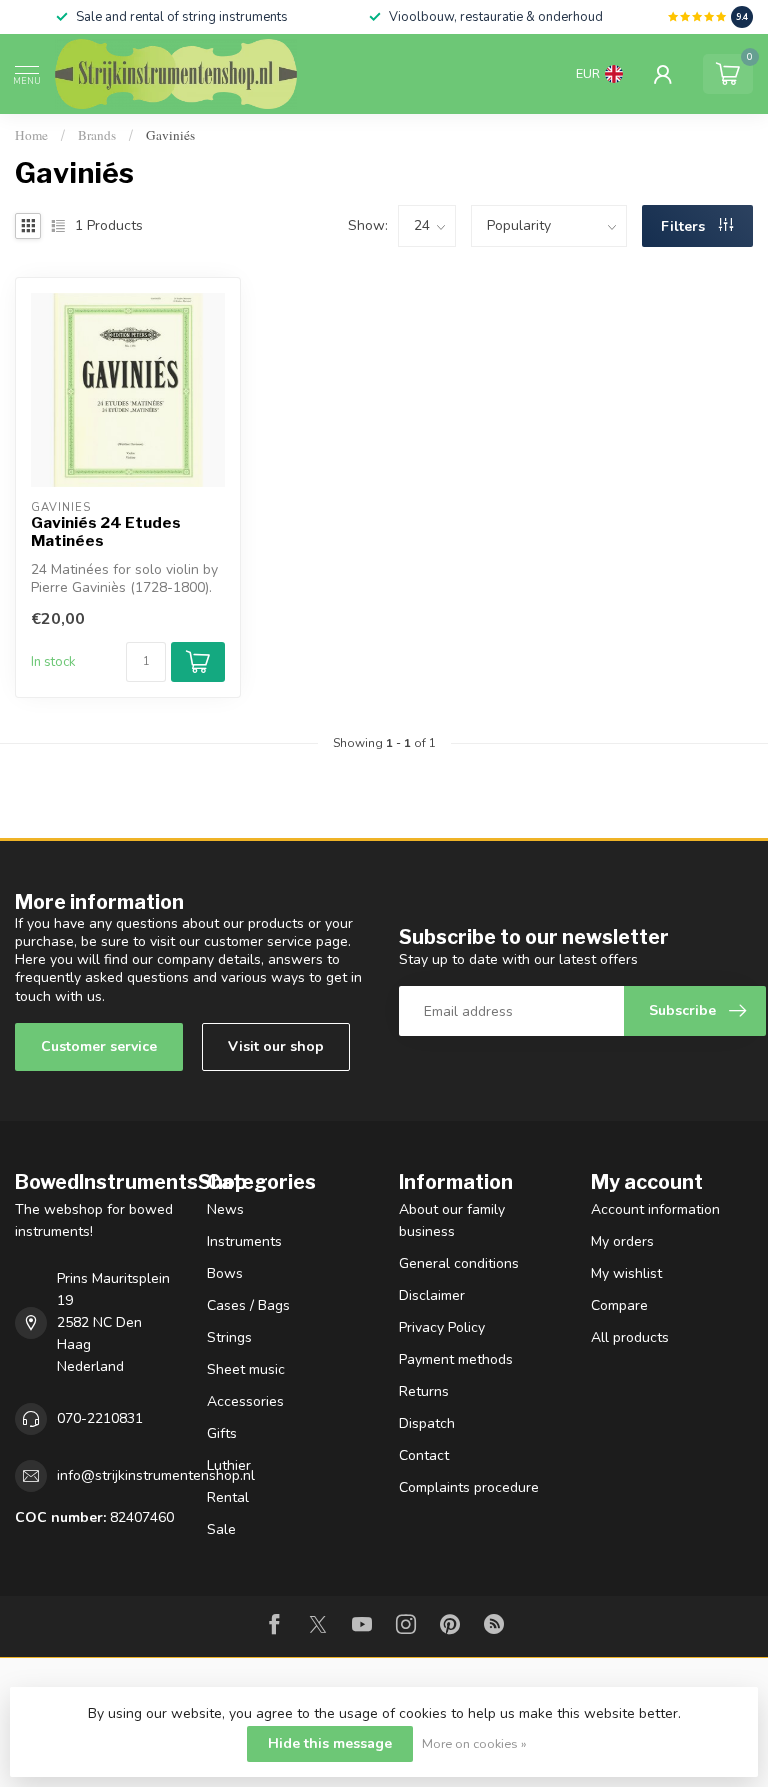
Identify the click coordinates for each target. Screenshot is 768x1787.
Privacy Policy (442, 1327)
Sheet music (246, 1369)
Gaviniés (170, 135)
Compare (619, 1305)
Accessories (245, 1401)
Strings (229, 1337)
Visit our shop (276, 1046)
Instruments (244, 1241)
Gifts (222, 1433)
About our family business (452, 1220)
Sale (221, 1529)
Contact (424, 1455)
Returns (424, 1391)
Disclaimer (432, 1295)
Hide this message (330, 1743)
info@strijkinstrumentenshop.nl (156, 1475)
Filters (685, 226)
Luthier (229, 1465)
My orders (622, 1241)
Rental (228, 1497)
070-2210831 (100, 1418)
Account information (655, 1209)
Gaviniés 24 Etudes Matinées (106, 532)
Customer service (99, 1046)
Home (31, 135)
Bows (225, 1273)
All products (630, 1337)
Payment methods (456, 1359)
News (225, 1209)
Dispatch (427, 1423)
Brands (97, 135)
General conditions (459, 1263)
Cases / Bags (248, 1305)
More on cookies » (474, 1743)
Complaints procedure (469, 1487)
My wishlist (626, 1273)
